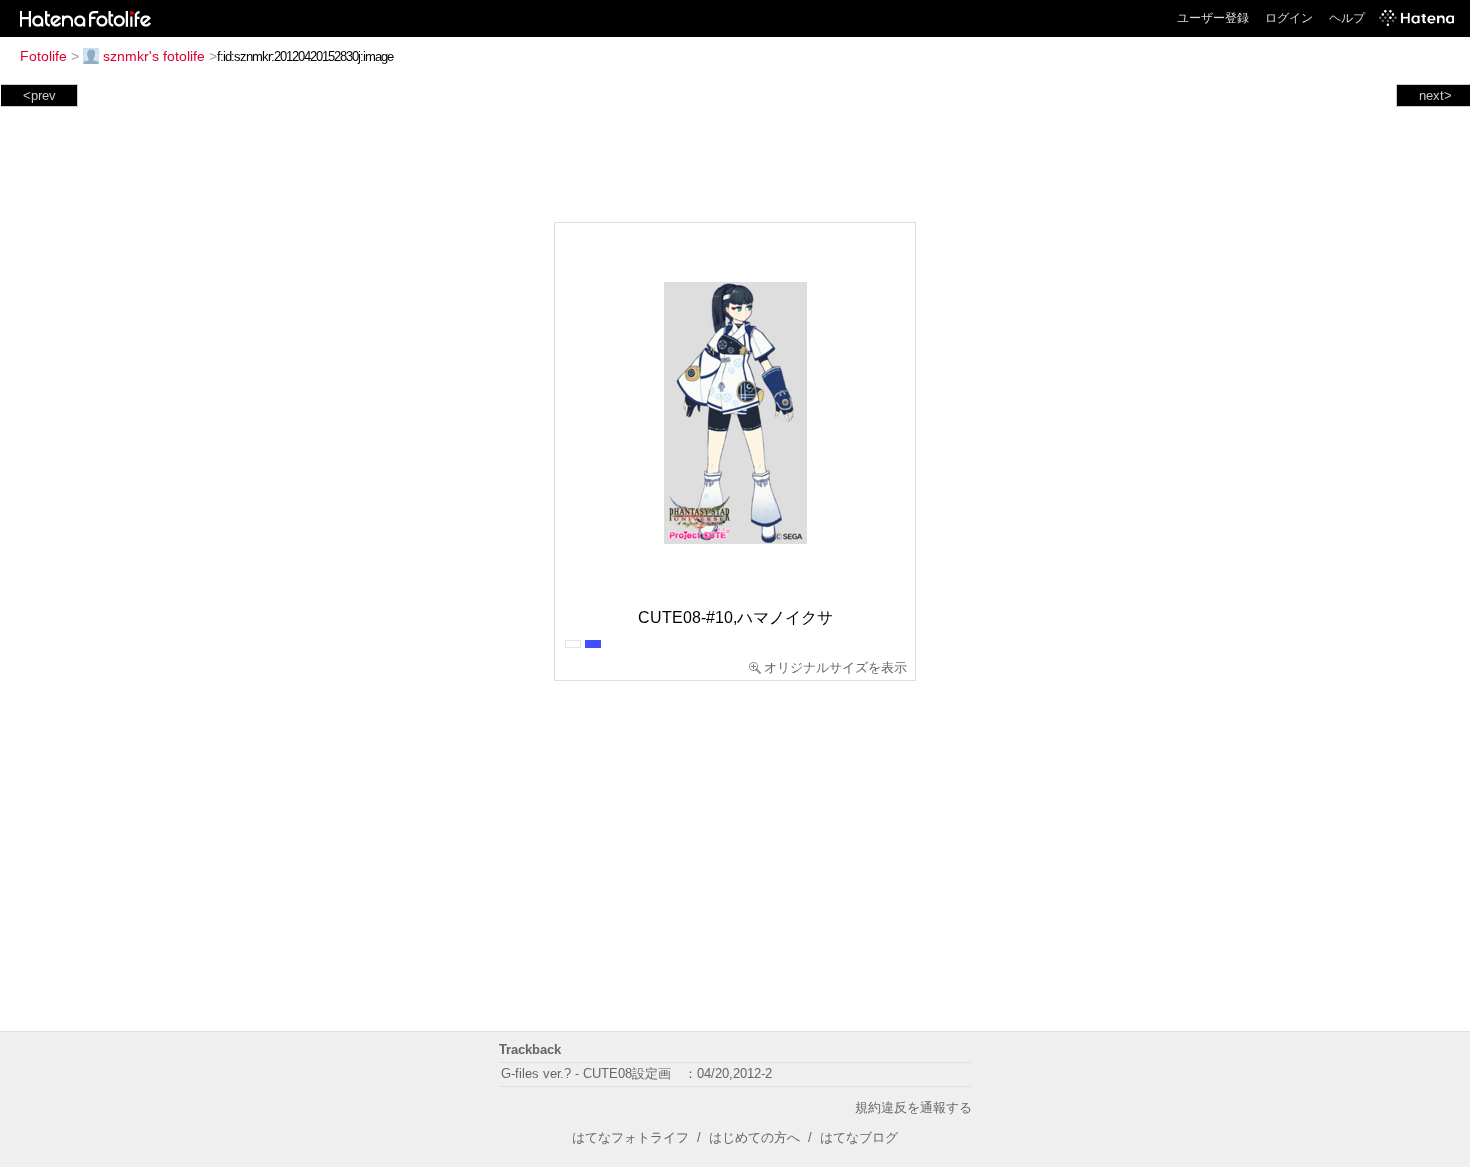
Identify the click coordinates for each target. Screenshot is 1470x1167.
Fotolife (43, 56)
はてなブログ (859, 1137)
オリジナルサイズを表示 (835, 667)
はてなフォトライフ (630, 1137)
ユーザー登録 (1213, 18)
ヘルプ (1347, 18)
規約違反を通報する (913, 1107)
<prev (39, 95)
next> (1435, 95)
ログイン (1289, 18)
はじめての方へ (754, 1137)
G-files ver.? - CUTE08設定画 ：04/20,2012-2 (636, 1073)
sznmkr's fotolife (154, 56)
